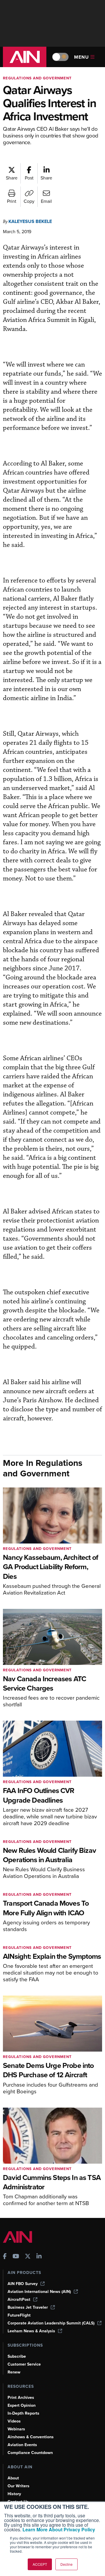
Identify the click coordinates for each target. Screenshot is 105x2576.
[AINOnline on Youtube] (16, 2257)
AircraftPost (19, 2299)
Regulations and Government (37, 78)
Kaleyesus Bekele (30, 221)
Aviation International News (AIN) (39, 2292)
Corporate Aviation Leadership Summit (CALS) (51, 2323)
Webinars (16, 2429)
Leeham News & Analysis (31, 2331)
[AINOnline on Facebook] (5, 2257)
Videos (14, 2421)
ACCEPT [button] (40, 2564)
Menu (82, 57)
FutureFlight (19, 2315)
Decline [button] (66, 2564)
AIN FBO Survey (23, 2284)
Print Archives (21, 2398)
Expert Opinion (22, 2405)
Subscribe (17, 2356)
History (14, 2494)
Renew (14, 2372)
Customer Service (24, 2364)
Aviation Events (22, 2445)
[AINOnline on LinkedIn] (39, 2257)
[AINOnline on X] (28, 2257)
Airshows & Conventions (31, 2437)
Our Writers (19, 2486)
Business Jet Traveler (28, 2307)
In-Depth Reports (23, 2413)
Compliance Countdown (30, 2453)
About (13, 2478)
